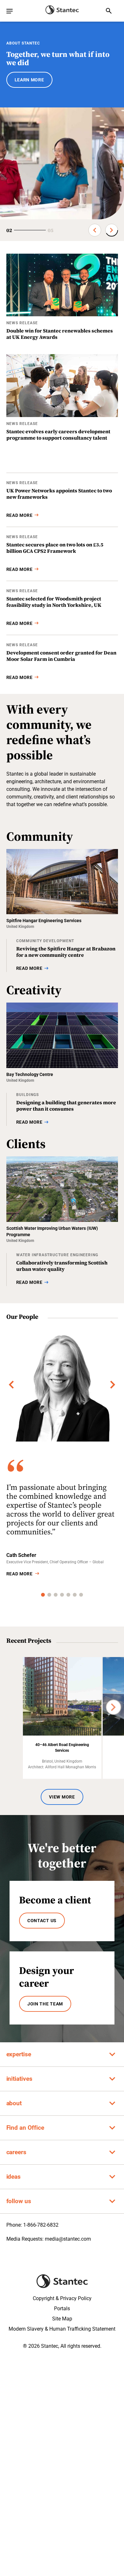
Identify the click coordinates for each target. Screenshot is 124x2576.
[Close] (116, 2501)
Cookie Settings (62, 2546)
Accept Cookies (62, 2564)
